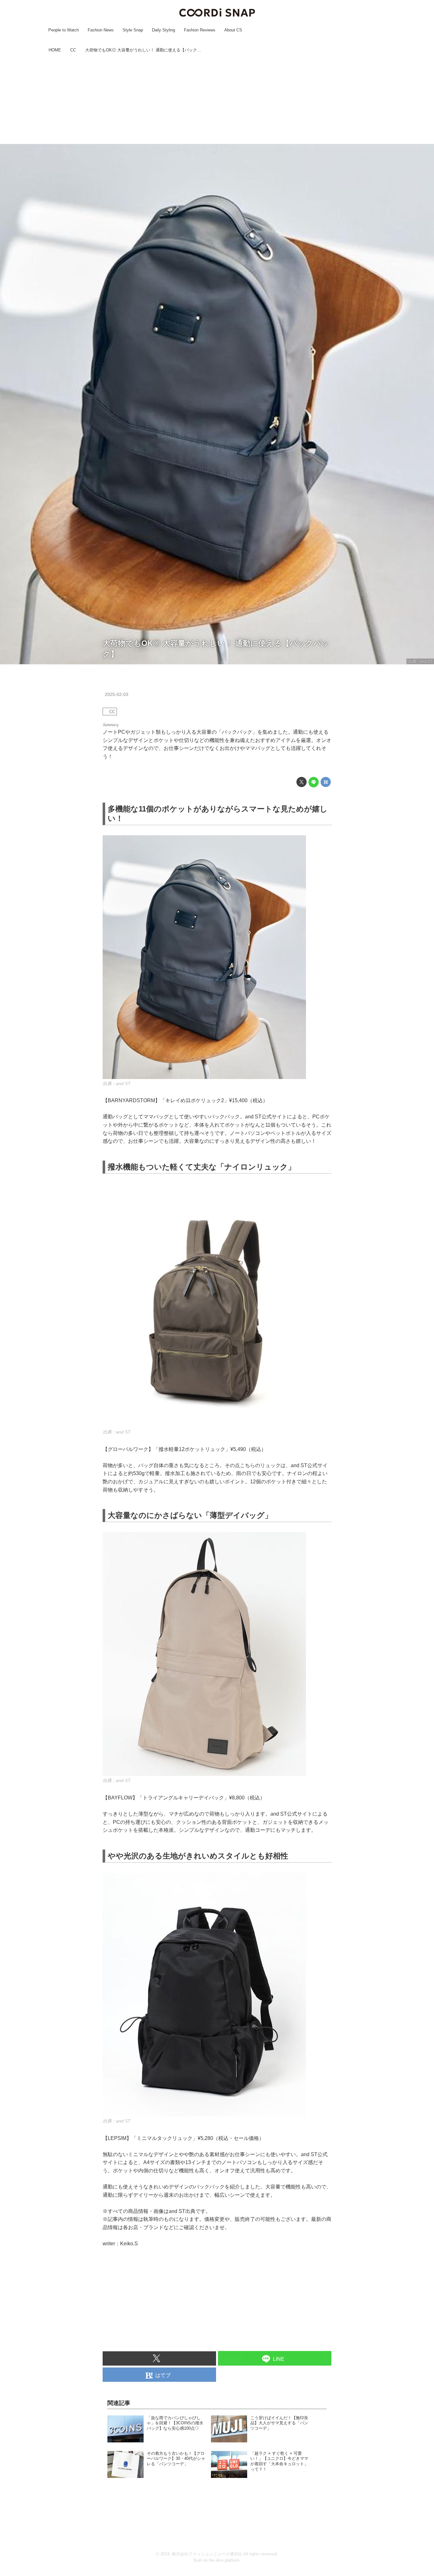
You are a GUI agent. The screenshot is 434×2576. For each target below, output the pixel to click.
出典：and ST (420, 661)
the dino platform (224, 2560)
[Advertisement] (217, 99)
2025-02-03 (117, 694)
